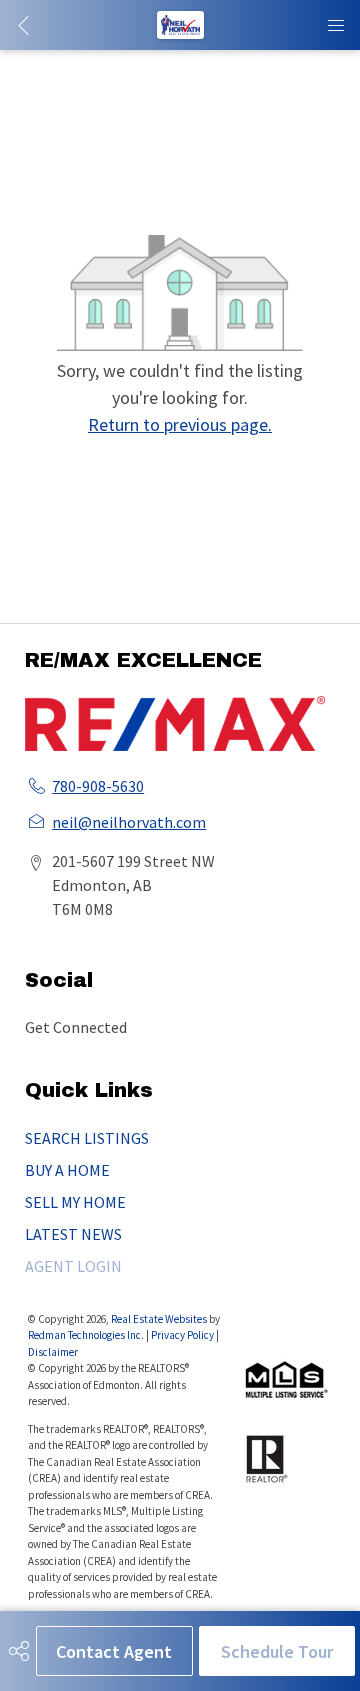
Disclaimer (53, 1352)
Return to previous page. (180, 424)
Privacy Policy (182, 1335)
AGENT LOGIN (73, 1266)
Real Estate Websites (160, 1319)
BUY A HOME (67, 1170)
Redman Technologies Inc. (87, 1335)
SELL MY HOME (75, 1202)
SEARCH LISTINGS (87, 1138)
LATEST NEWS (73, 1234)
